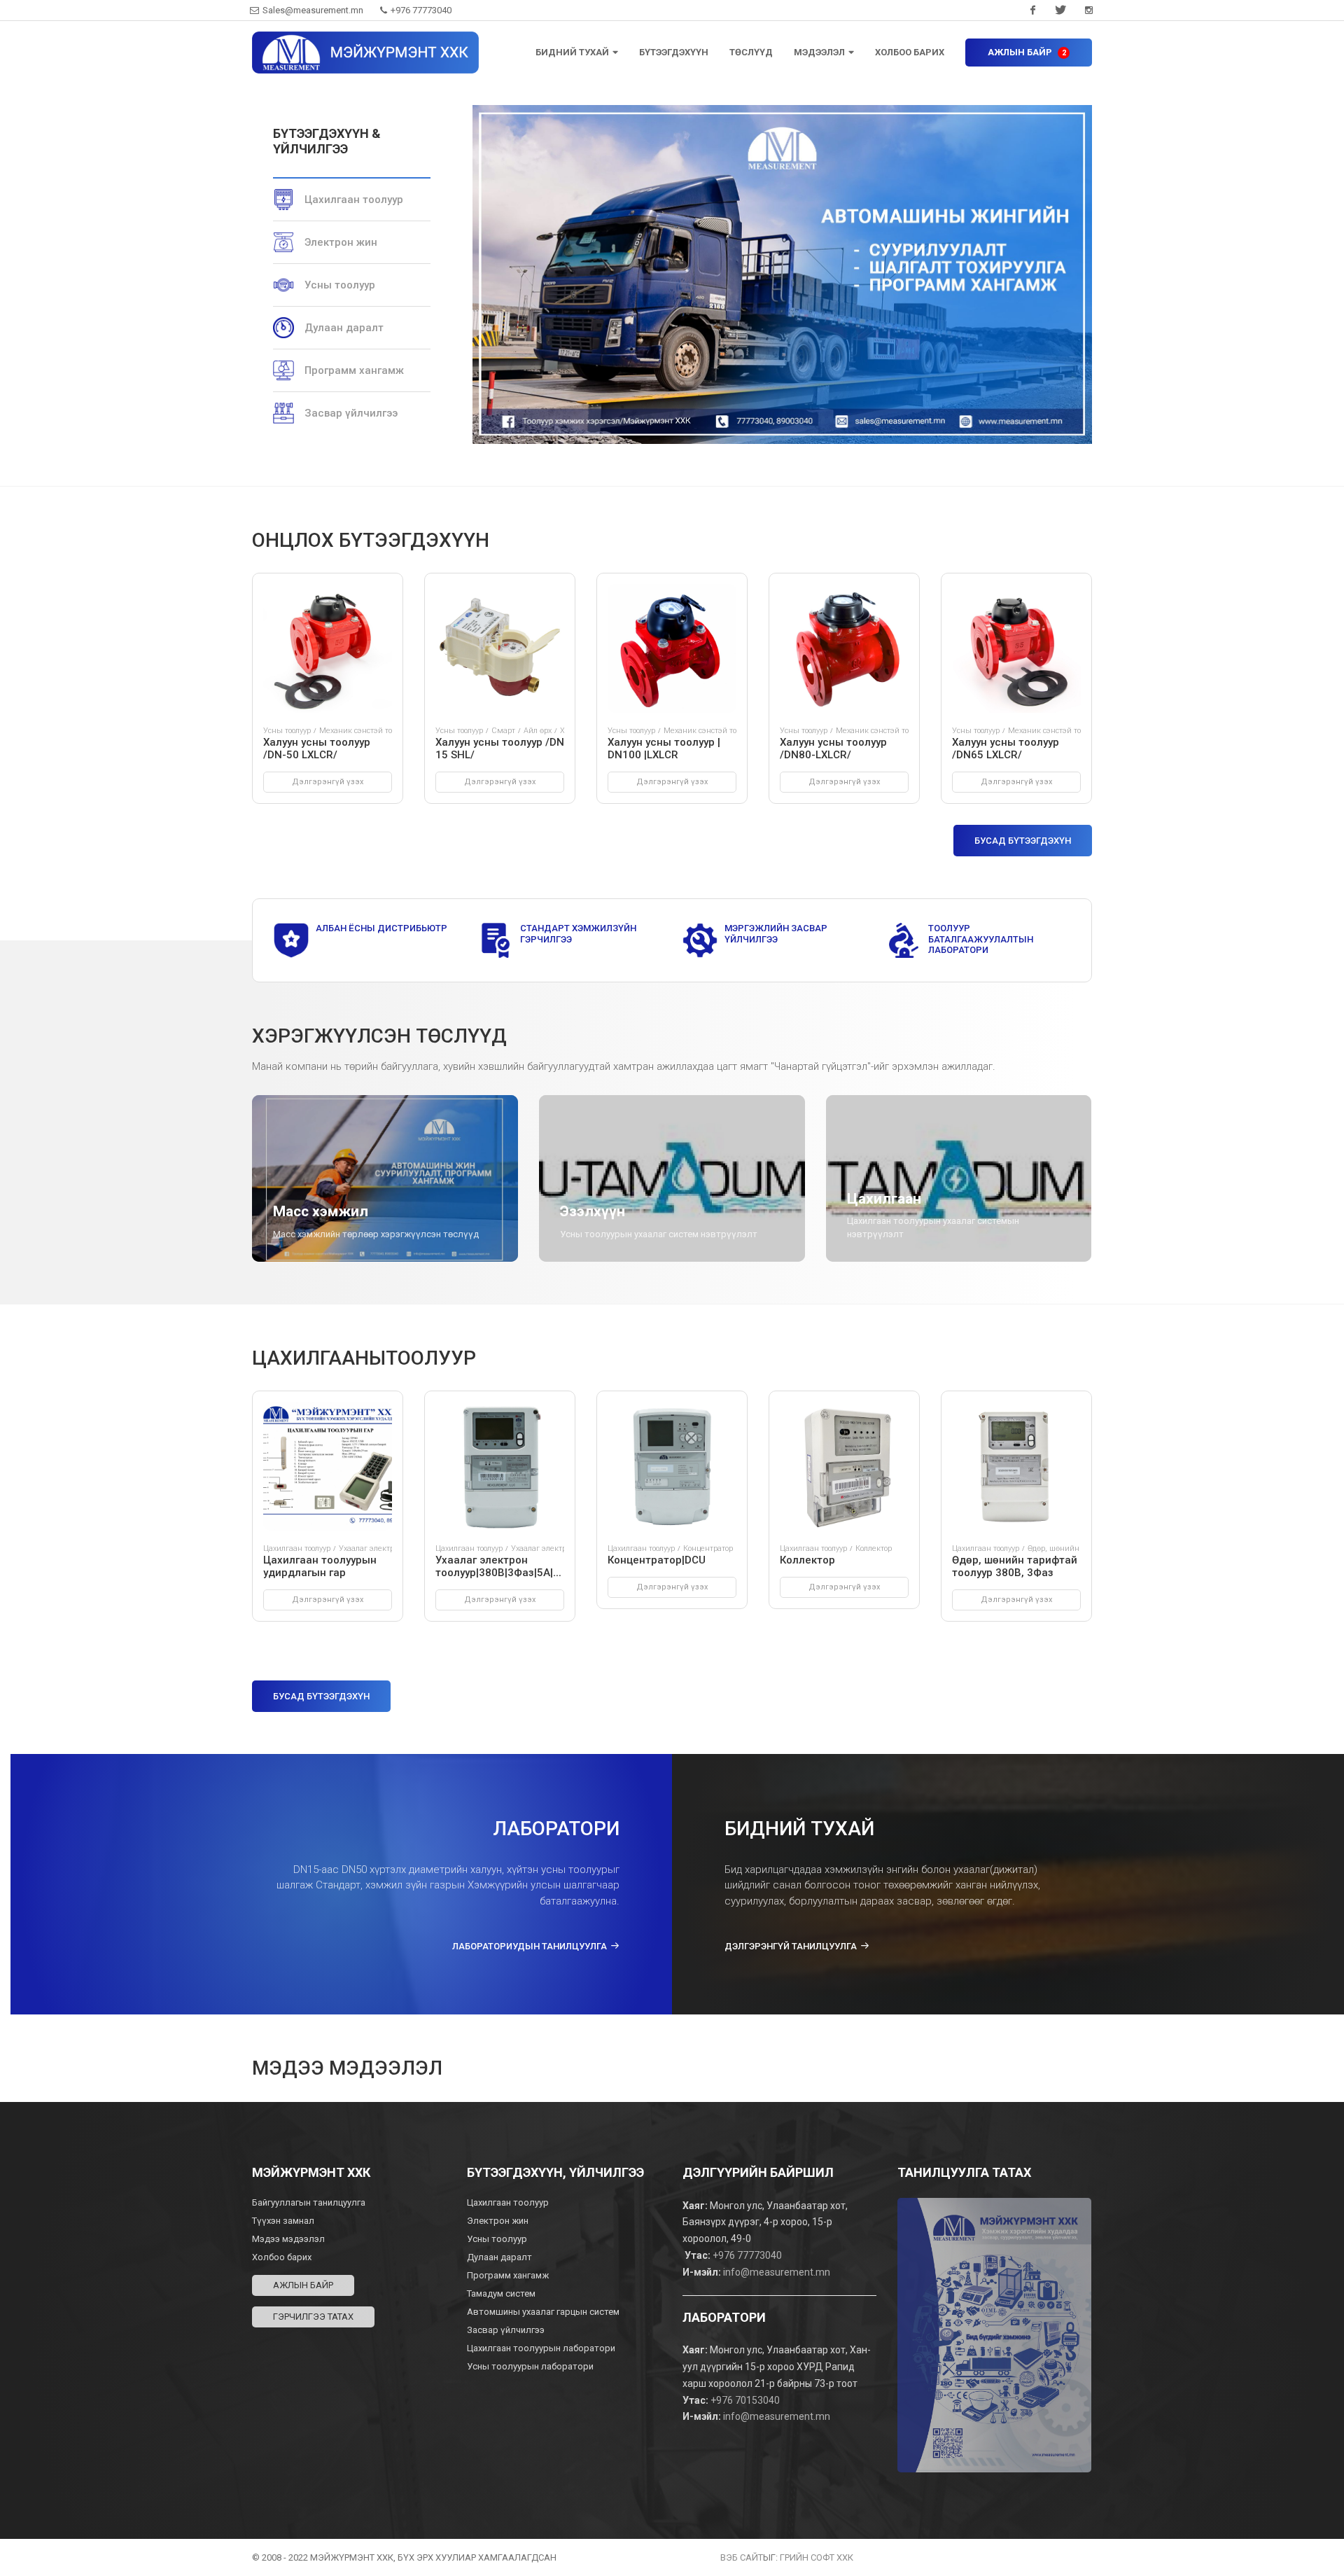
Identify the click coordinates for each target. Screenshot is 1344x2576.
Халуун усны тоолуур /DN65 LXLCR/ (1006, 749)
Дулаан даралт (344, 328)
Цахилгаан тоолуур (354, 200)
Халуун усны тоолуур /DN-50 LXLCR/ (317, 749)
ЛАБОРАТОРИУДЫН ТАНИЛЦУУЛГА (530, 1946)
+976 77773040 (420, 10)
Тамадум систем (501, 2293)
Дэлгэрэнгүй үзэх (328, 782)
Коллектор (874, 1548)
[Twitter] (1060, 11)
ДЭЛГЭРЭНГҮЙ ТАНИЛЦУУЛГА (791, 1946)
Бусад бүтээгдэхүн (1023, 841)
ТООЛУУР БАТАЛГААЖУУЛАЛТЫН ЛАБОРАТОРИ (981, 939)
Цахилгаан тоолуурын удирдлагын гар (320, 1566)
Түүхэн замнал (283, 2221)
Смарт (503, 731)
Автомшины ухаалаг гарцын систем (543, 2312)
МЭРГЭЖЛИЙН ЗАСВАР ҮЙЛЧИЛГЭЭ (776, 934)
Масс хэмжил (321, 1211)
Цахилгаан (884, 1199)
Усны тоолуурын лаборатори (530, 2366)
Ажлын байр (303, 2285)
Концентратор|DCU (657, 1560)
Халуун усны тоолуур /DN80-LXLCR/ (833, 749)
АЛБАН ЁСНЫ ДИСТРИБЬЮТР (381, 928)
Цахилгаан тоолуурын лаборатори (541, 2348)
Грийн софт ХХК (817, 2557)
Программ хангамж (354, 370)
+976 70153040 (745, 2400)
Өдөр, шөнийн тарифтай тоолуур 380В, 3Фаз (1015, 1566)
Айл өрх (538, 731)
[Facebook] (1032, 11)
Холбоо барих (282, 2257)
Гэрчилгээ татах (313, 2317)
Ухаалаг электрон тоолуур (385, 1548)
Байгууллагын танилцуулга (309, 2202)
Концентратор (708, 1548)
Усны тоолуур (340, 285)
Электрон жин (341, 242)
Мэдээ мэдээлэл (288, 2239)
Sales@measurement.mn (313, 10)
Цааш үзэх (316, 1261)
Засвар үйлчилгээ (351, 413)
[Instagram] (1088, 11)
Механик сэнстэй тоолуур (365, 731)
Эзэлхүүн (593, 1211)
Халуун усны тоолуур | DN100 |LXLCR (664, 749)
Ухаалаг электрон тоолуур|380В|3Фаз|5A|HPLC (508, 1566)
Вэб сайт (742, 2557)
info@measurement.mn (777, 2272)
